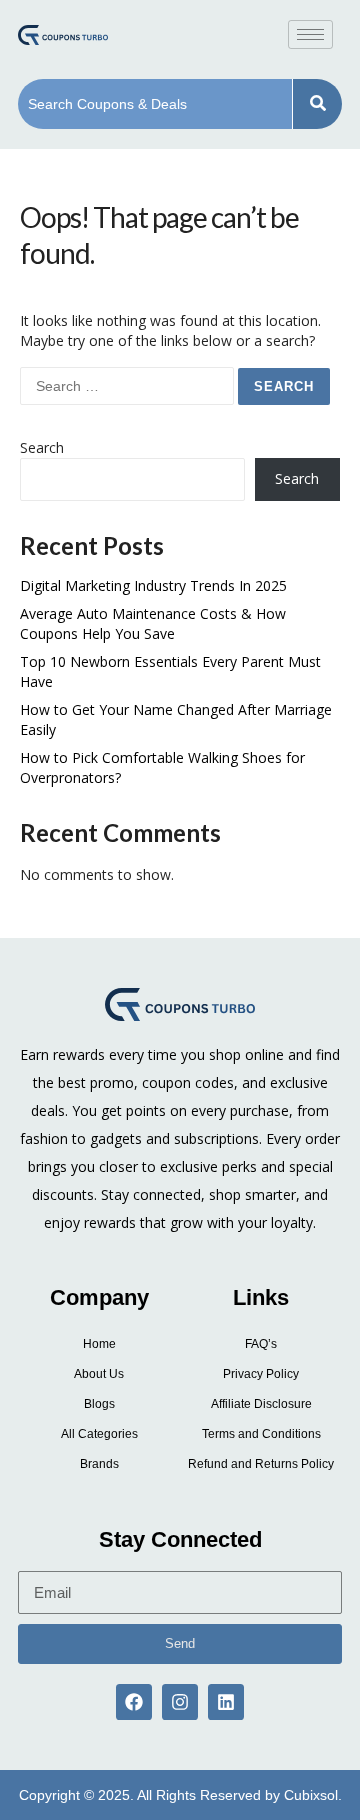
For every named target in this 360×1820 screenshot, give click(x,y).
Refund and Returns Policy (261, 1464)
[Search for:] (129, 385)
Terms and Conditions (261, 1434)
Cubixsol (311, 1795)
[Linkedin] (226, 1702)
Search (42, 447)
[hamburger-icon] (310, 34)
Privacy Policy (261, 1374)
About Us (99, 1374)
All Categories (99, 1434)
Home (99, 1344)
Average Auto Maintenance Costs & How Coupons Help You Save (153, 623)
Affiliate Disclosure (261, 1404)
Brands (99, 1464)
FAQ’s (261, 1344)
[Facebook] (134, 1702)
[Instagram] (180, 1702)
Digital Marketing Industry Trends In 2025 (153, 585)
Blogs (99, 1404)
